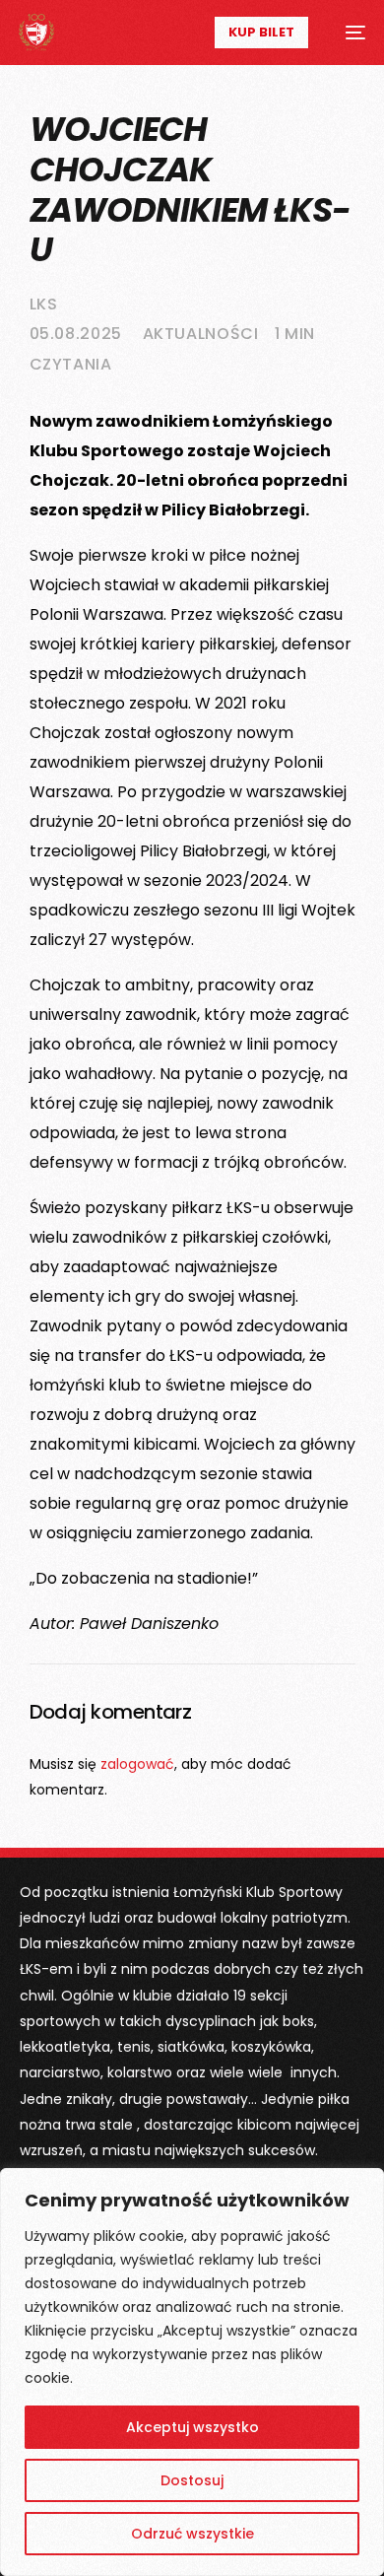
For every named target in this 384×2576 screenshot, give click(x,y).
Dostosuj (192, 2480)
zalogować (137, 1764)
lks (44, 304)
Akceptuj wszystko (192, 2427)
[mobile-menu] (347, 33)
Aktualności (201, 334)
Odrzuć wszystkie (192, 2534)
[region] (192, 2372)
